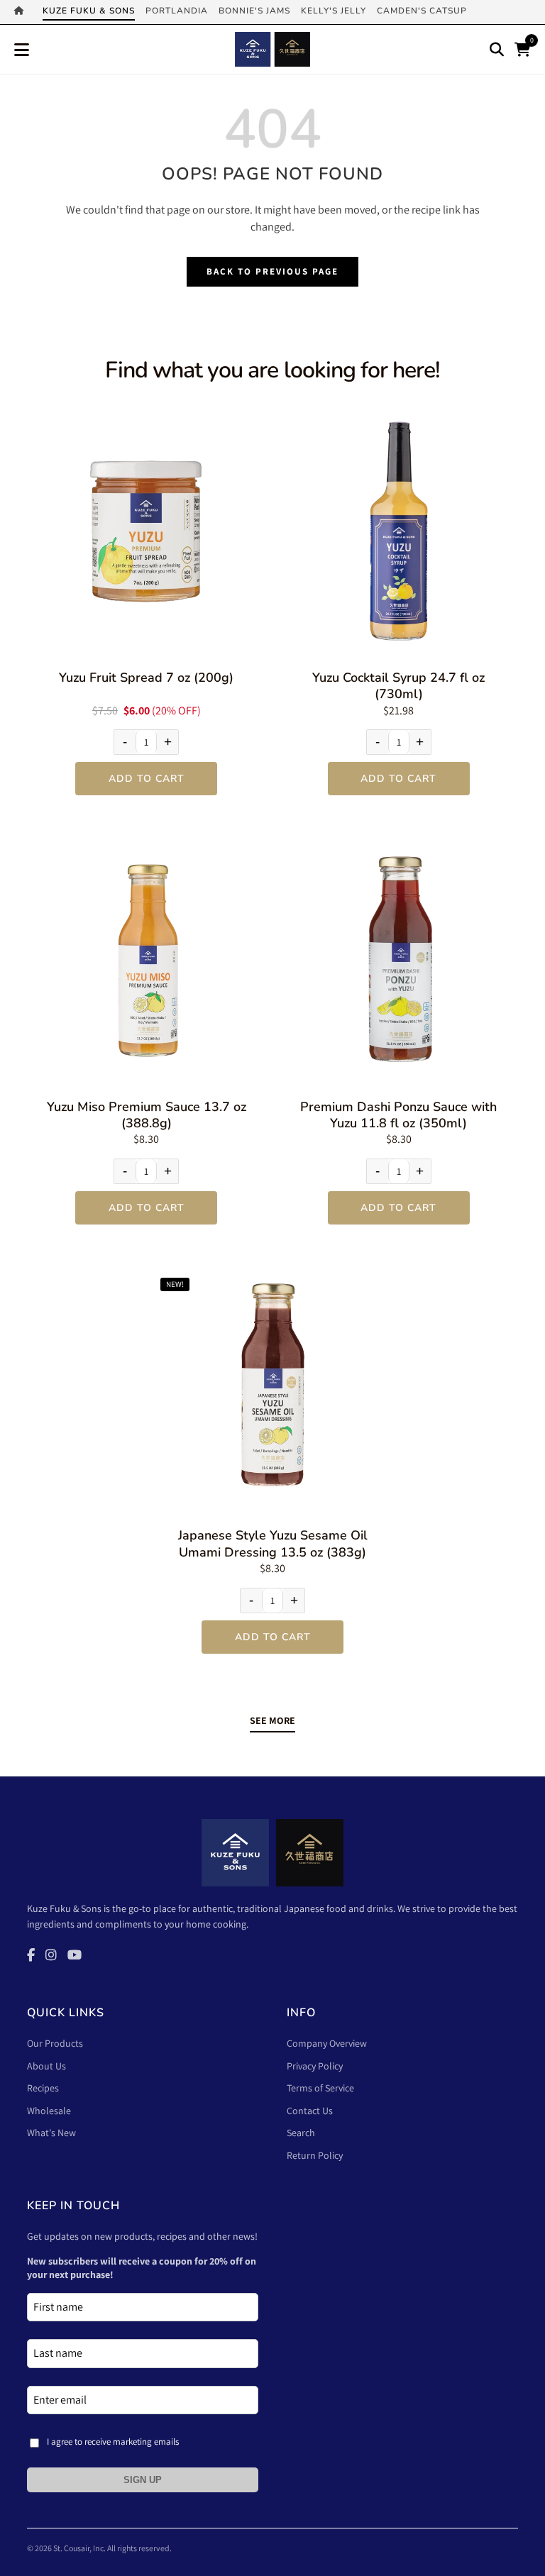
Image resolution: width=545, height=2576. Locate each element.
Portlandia (177, 11)
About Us (46, 2066)
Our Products (55, 2043)
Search (301, 2133)
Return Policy (315, 2155)
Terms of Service (320, 2088)
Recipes (43, 2088)
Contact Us (310, 2111)
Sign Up (143, 2480)
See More (272, 1720)
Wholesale (49, 2111)
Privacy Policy (315, 2066)
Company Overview (327, 2043)
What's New (51, 2133)
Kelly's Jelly (334, 11)
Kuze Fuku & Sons (89, 11)
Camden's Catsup (422, 11)
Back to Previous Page (272, 271)
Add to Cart (147, 779)
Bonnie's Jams (254, 11)
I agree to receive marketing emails (113, 2442)
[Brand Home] (23, 12)
